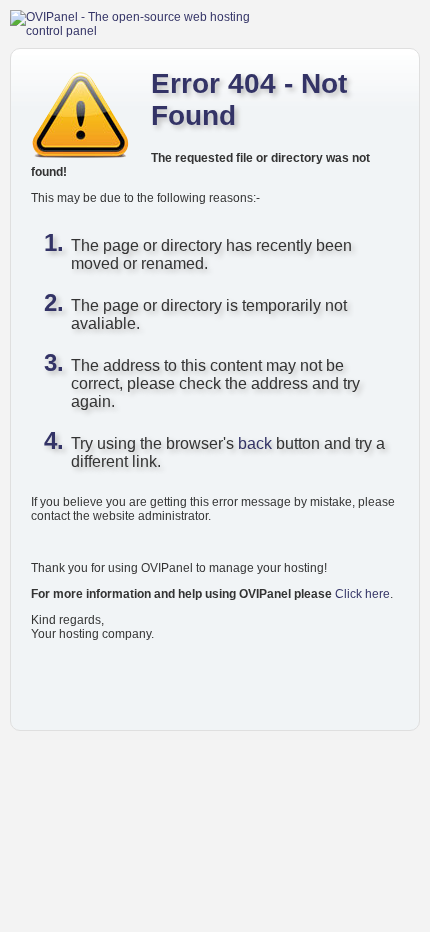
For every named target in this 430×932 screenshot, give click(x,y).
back (255, 443)
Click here (362, 594)
